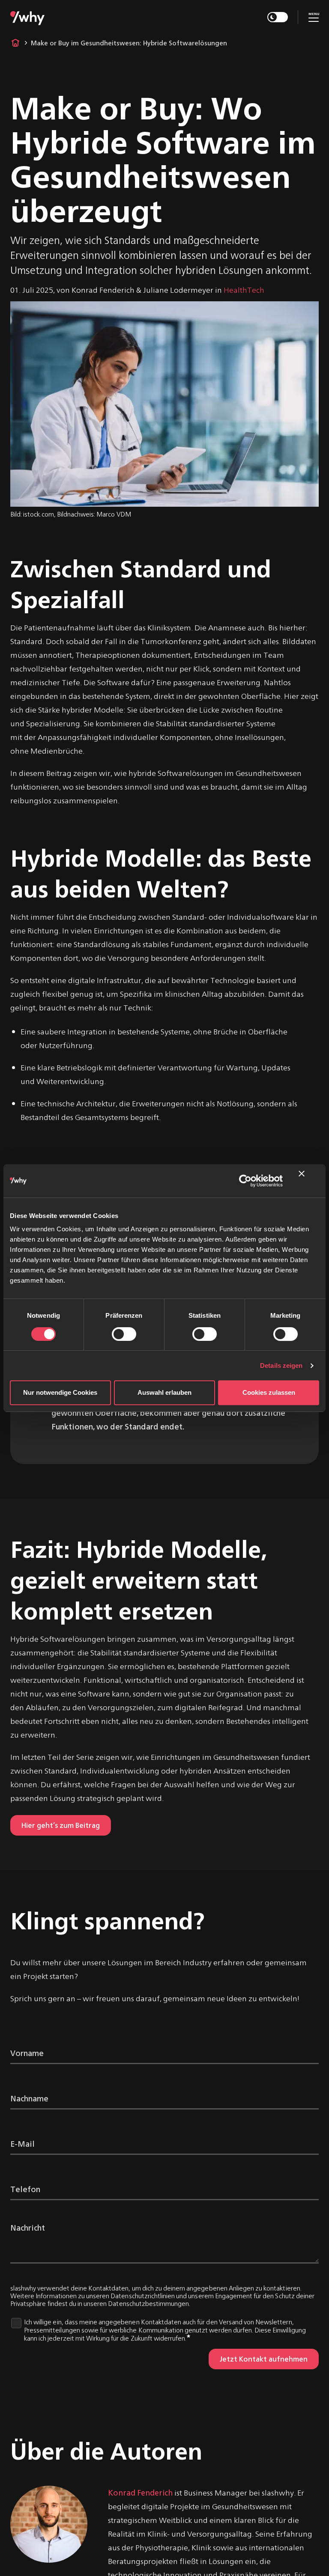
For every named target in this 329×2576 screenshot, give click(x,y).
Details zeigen (281, 1365)
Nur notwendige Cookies (60, 1392)
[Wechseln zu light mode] (278, 17)
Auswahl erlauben (164, 1392)
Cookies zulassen (269, 1392)
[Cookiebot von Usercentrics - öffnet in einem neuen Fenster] (245, 1181)
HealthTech (244, 290)
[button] (314, 16)
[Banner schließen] (309, 1181)
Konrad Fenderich (140, 2492)
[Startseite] (27, 17)
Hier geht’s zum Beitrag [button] (61, 1825)
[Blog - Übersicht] (15, 43)
